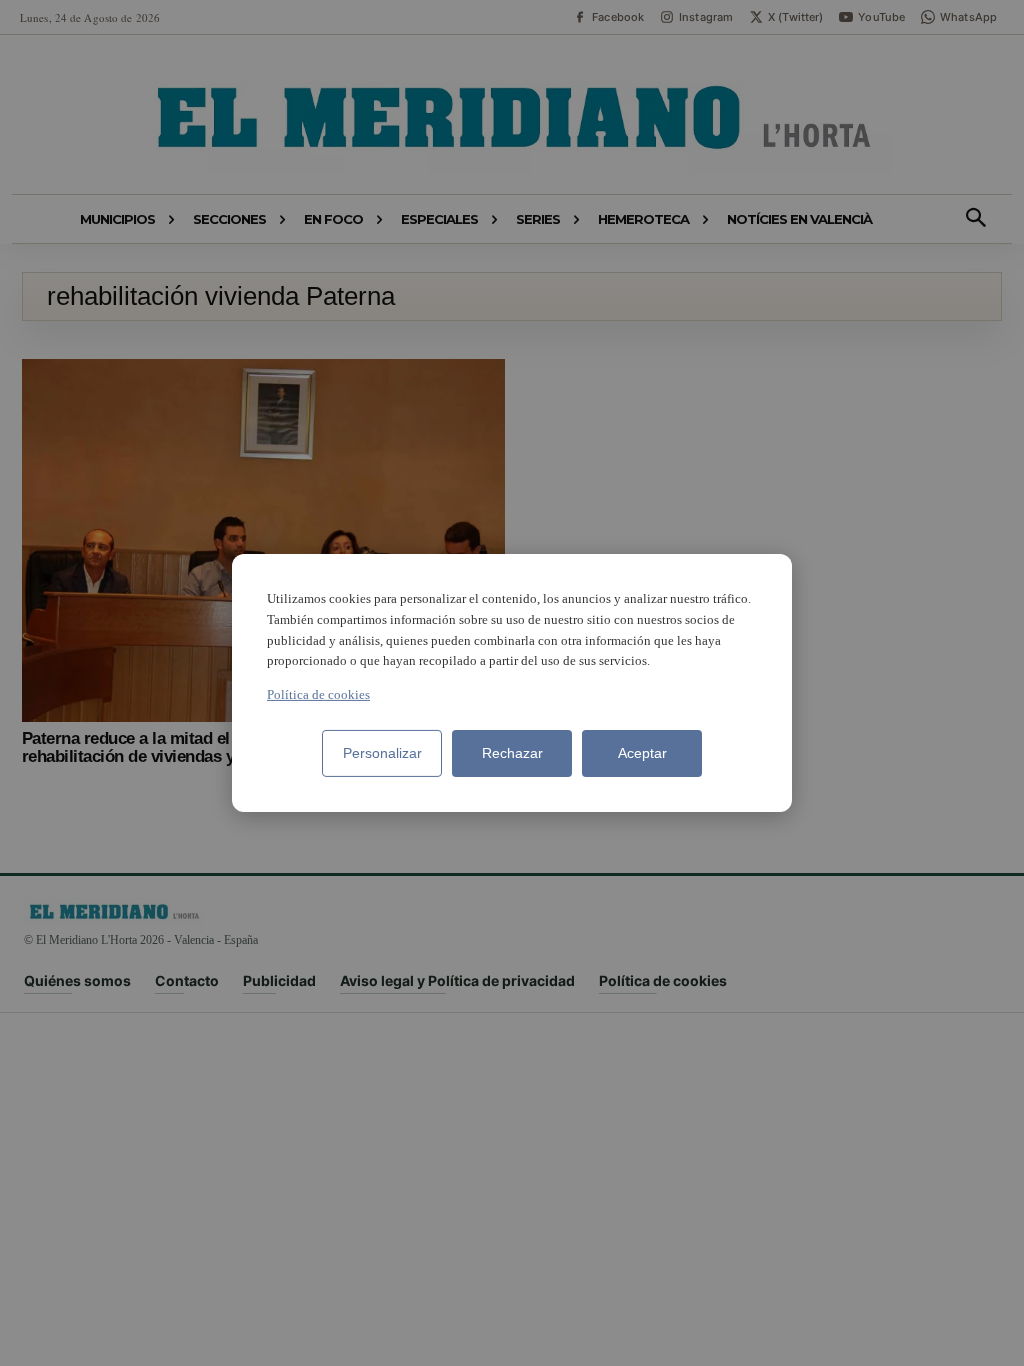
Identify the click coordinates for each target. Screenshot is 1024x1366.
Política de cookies (318, 694)
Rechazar (512, 753)
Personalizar (382, 753)
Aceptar (642, 753)
